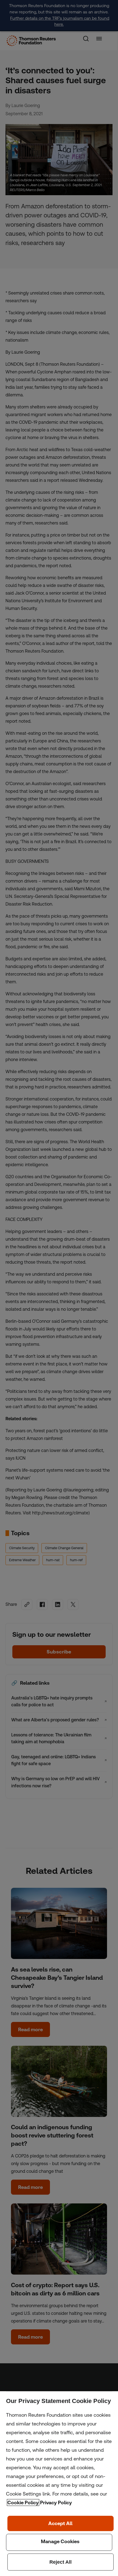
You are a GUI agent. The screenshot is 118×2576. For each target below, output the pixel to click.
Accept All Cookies (61, 2523)
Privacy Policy (56, 2502)
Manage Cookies (59, 2542)
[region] (59, 2484)
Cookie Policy (23, 2502)
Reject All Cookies (61, 2562)
